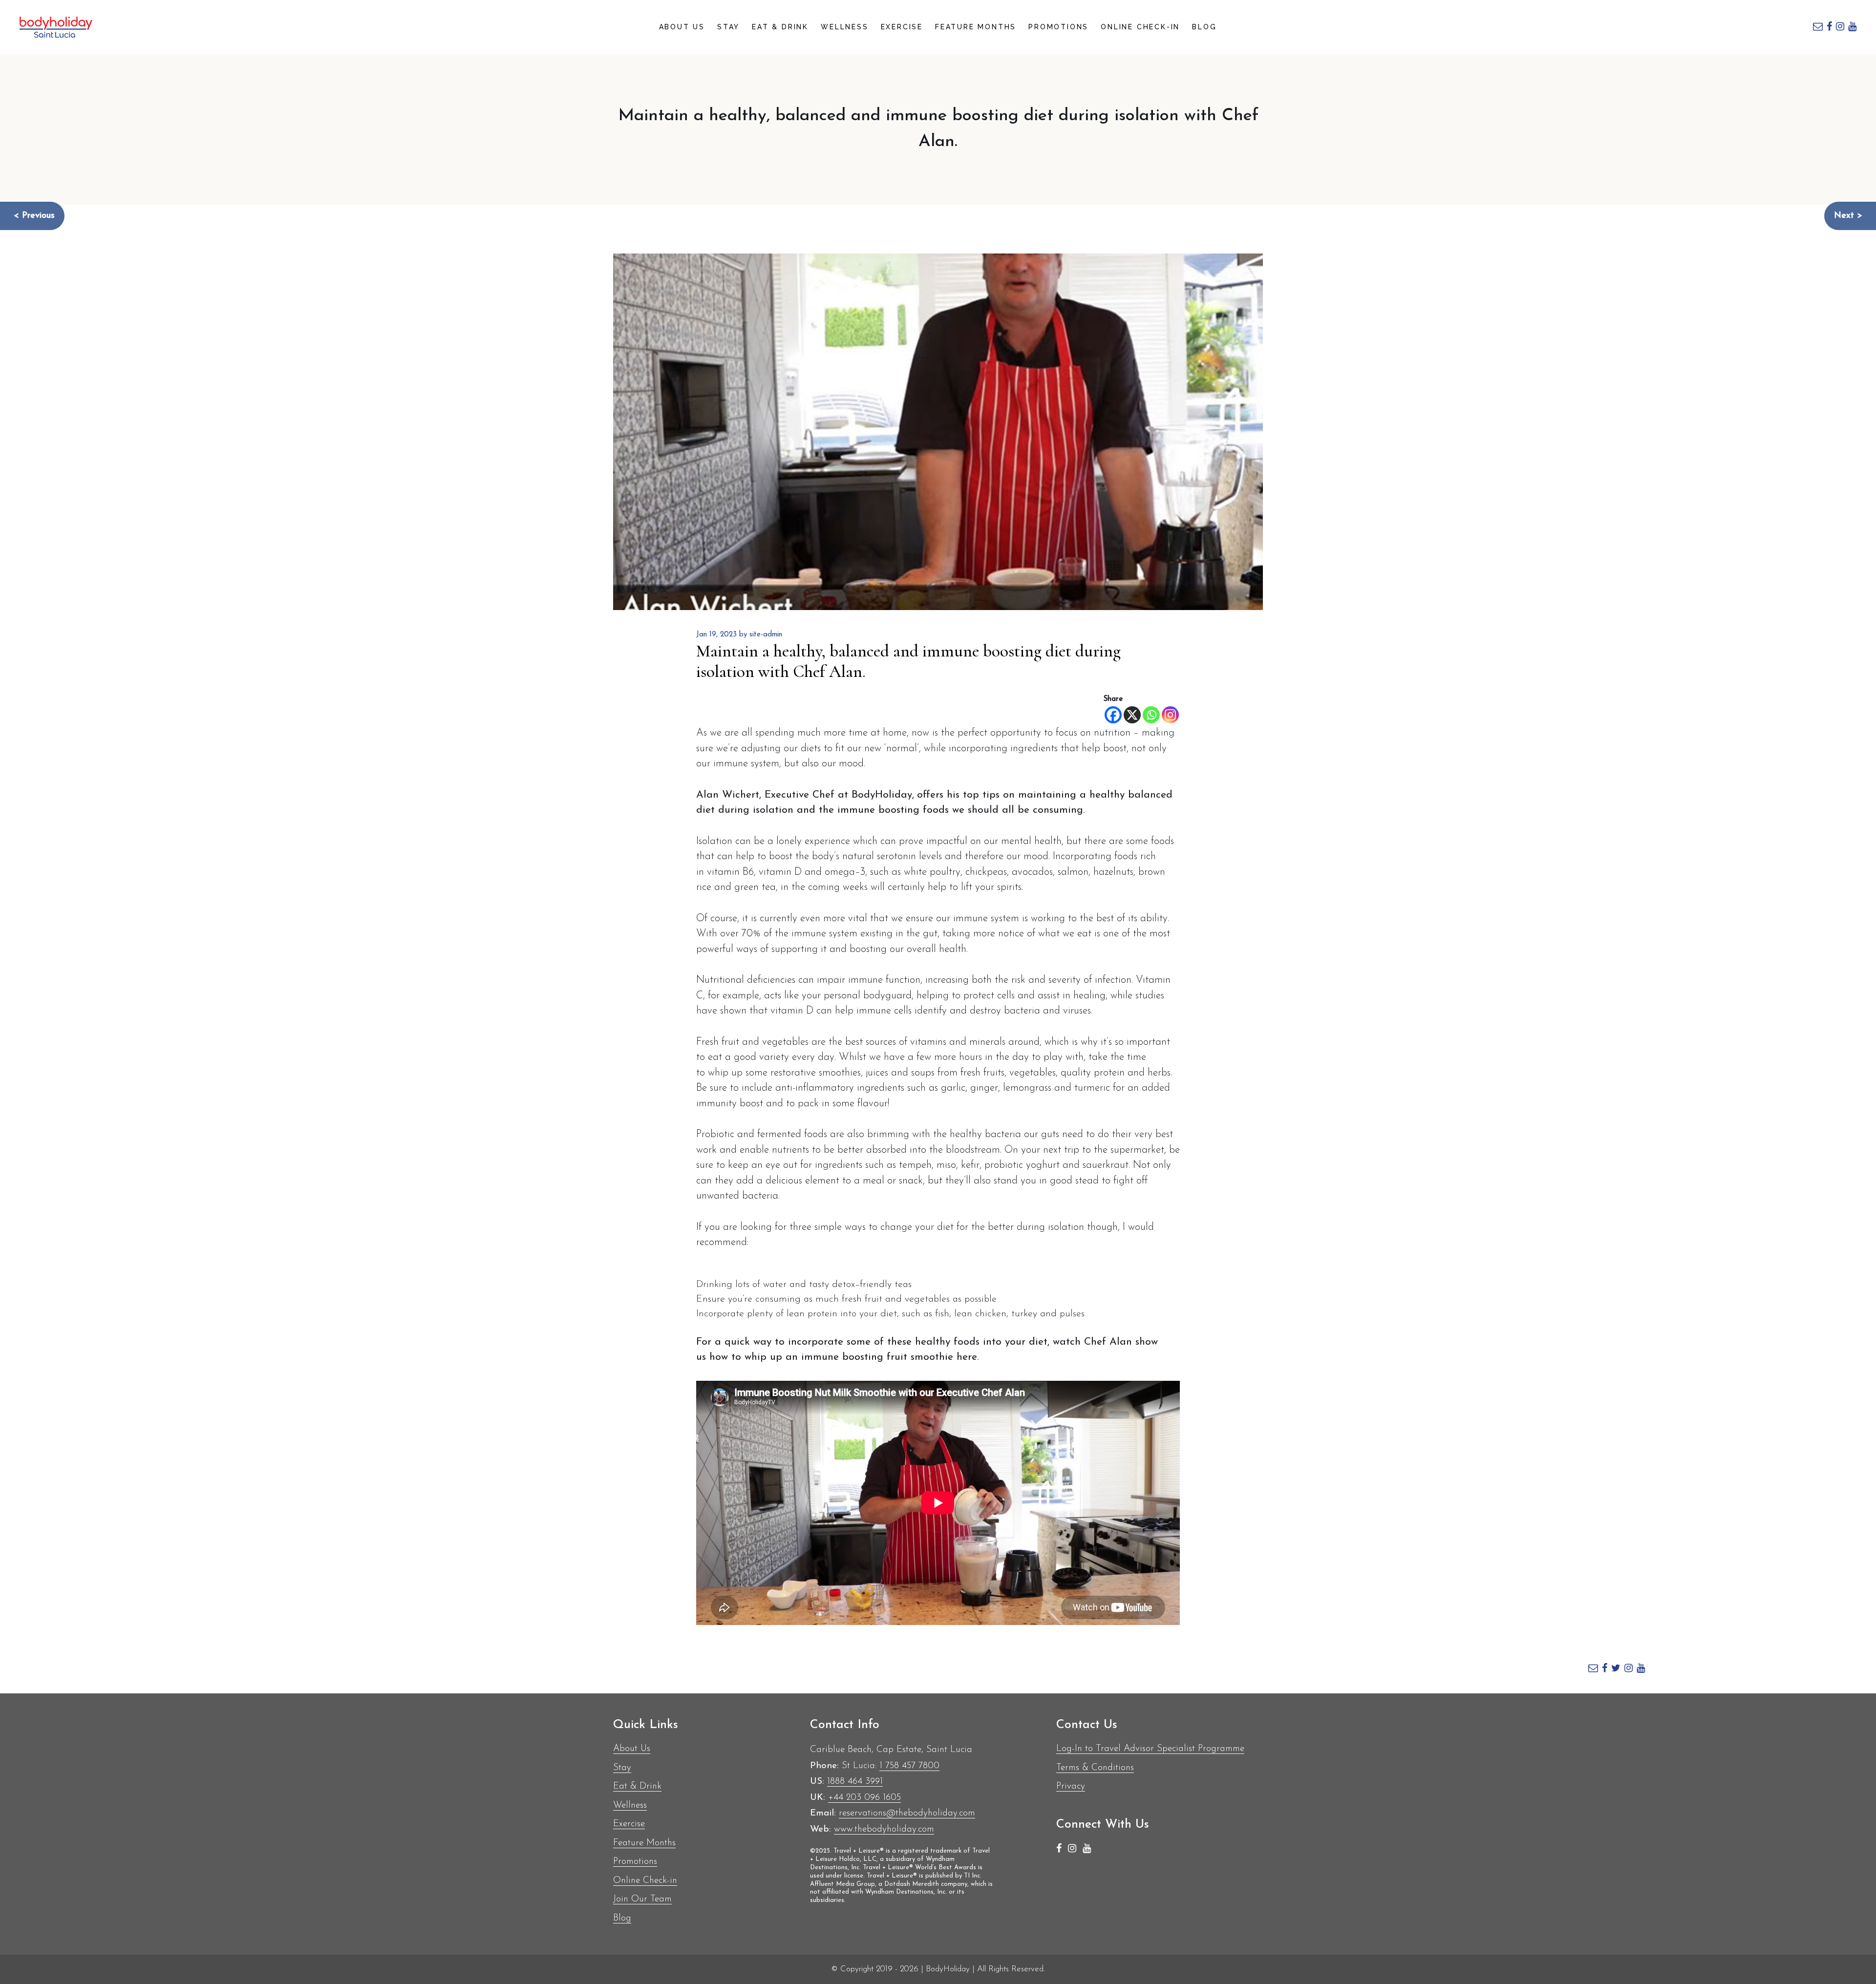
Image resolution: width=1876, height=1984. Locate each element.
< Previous (34, 216)
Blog (1204, 27)
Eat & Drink (780, 27)
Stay (728, 27)
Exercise (902, 27)
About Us (682, 27)
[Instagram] (1170, 715)
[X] (1132, 715)
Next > (1848, 216)
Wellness (844, 27)
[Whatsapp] (1151, 715)
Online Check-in (1140, 27)
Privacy (1071, 1786)
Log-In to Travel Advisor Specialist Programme (1150, 1749)
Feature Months (976, 27)
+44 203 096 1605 (864, 1798)
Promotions (1058, 27)
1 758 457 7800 (909, 1766)
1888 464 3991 (855, 1782)
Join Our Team (642, 1899)
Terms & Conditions (1095, 1768)
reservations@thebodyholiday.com (907, 1813)
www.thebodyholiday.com (884, 1829)
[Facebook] (1113, 715)
